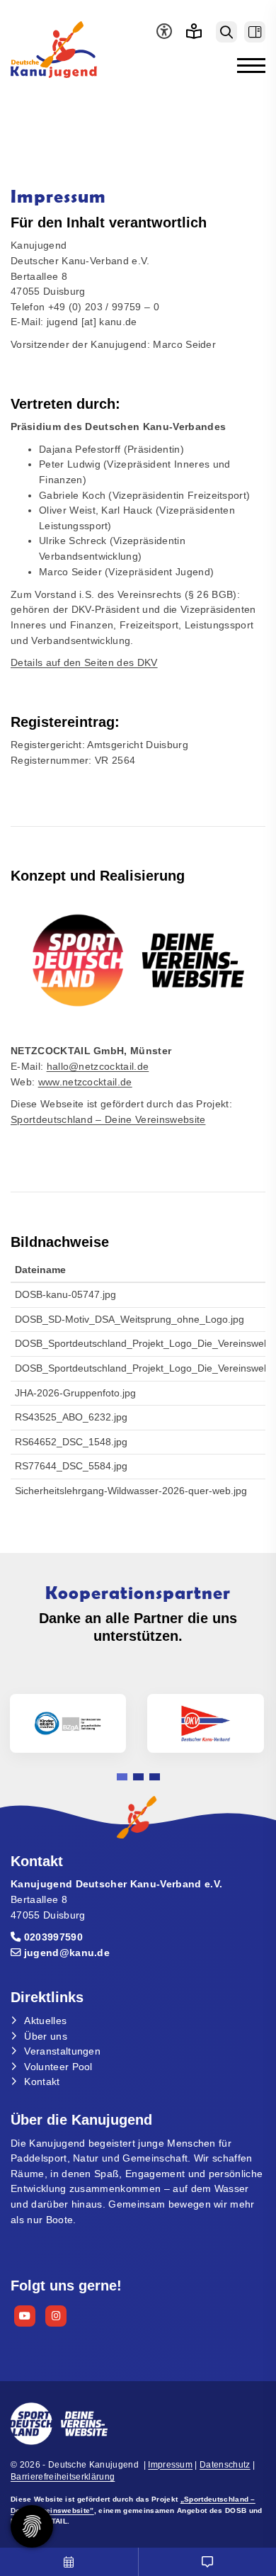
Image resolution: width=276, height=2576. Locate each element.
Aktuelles (45, 2021)
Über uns (46, 2036)
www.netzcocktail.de (85, 1082)
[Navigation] (246, 65)
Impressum (170, 2465)
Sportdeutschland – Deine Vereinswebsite (108, 1119)
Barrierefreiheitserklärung (63, 2477)
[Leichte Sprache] (194, 32)
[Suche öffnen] (226, 32)
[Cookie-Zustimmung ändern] (32, 2526)
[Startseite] (74, 50)
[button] (122, 1777)
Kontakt (42, 2081)
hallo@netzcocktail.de (98, 1066)
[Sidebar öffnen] (255, 32)
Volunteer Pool (58, 2067)
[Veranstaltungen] (69, 2562)
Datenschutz (225, 2465)
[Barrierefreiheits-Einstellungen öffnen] (161, 32)
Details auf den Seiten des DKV (84, 662)
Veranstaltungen (62, 2051)
